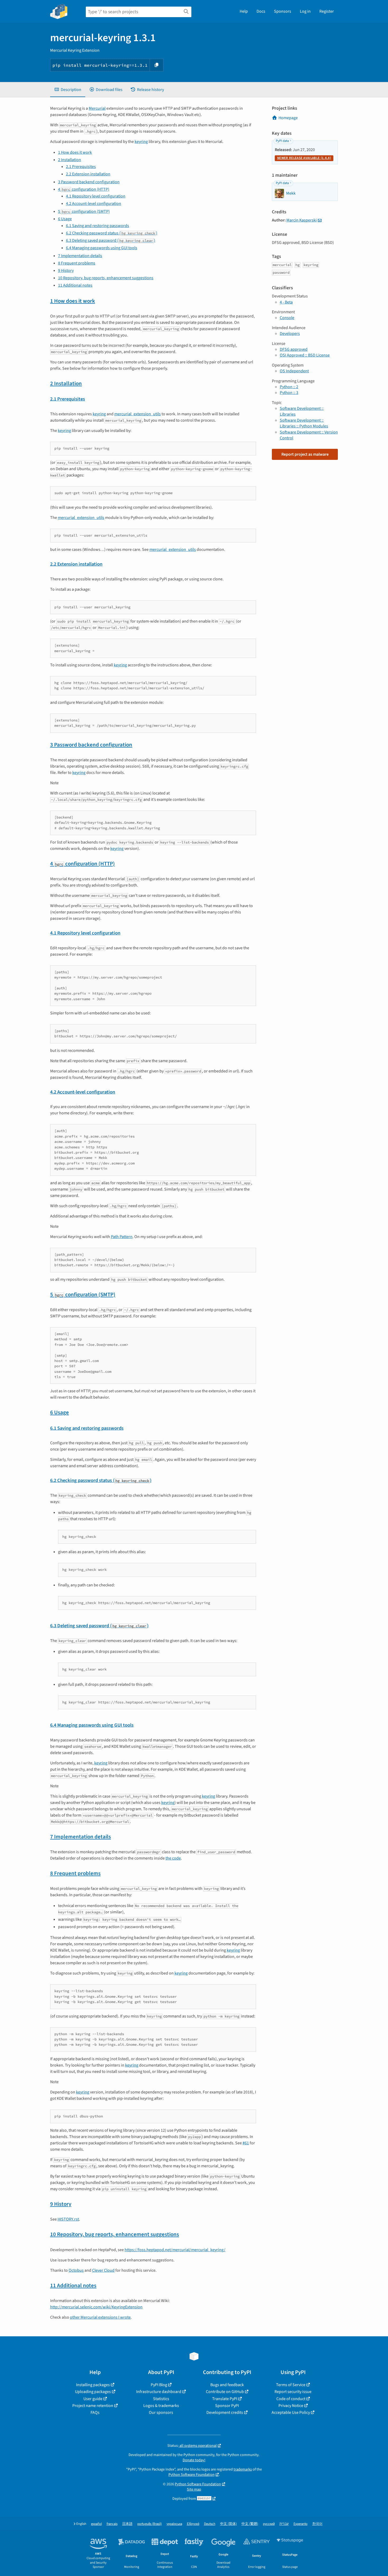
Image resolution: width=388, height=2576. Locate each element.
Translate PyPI (225, 2399)
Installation (70, 160)
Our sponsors (161, 2413)
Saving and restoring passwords (98, 226)
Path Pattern (122, 1237)
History (66, 271)
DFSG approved (294, 349)
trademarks (243, 2469)
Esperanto (301, 2524)
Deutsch (210, 2524)
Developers (290, 334)
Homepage (288, 118)
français (112, 2524)
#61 (246, 2143)
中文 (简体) (228, 2524)
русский (269, 2524)
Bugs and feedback (227, 2385)
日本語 (127, 2524)
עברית (284, 2524)
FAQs (95, 2413)
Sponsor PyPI (227, 2406)
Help (244, 11)
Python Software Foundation (191, 2475)
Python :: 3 (289, 393)
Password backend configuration (89, 182)
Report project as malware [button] (305, 454)
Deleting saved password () (111, 240)
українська (174, 2524)
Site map (194, 2489)
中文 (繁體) (250, 2524)
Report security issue (293, 2392)
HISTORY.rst (68, 2219)
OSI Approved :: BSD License (305, 355)
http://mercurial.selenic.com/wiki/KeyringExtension (96, 2307)
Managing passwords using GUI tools (102, 248)
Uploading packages (93, 2392)
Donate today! (194, 2460)
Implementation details (80, 256)
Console (287, 318)
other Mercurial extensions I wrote (100, 2317)
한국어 (317, 2524)
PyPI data (282, 141)
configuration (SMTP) (84, 211)
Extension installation (88, 174)
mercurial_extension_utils (138, 414)
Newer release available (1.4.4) (304, 158)
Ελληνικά (193, 2524)
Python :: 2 (289, 387)
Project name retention (93, 2406)
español (96, 2524)
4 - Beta (286, 302)
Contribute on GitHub (225, 2392)
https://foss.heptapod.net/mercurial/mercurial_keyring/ (175, 2250)
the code (173, 1858)
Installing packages (93, 2385)
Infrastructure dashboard (159, 2392)
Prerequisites (81, 167)
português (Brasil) (150, 2524)
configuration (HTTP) (84, 189)
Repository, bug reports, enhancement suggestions (106, 278)
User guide (93, 2399)
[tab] (68, 90)
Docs (261, 11)
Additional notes (75, 285)
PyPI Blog (159, 2385)
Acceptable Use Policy (291, 2413)
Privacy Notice (291, 2406)
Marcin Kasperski (302, 220)
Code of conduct (291, 2399)
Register (327, 11)
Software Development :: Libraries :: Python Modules (304, 423)
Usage (65, 219)
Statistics (161, 2399)
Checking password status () (112, 233)
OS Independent (294, 371)
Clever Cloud (103, 2270)
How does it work (75, 152)
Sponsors (283, 11)
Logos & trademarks (161, 2406)
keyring (141, 142)
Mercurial (97, 108)
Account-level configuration (94, 204)
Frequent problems (77, 263)
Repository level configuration (96, 196)
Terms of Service (291, 2385)
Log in (305, 11)
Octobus (76, 2270)
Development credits (225, 2413)
